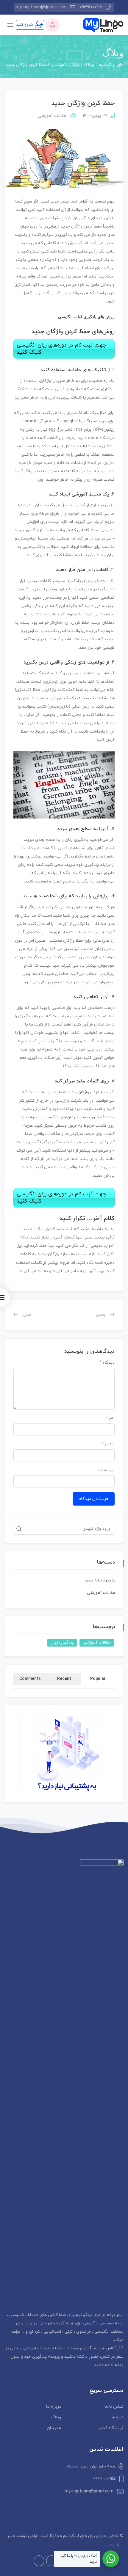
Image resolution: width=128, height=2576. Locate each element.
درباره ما (54, 2407)
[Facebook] (51, 2561)
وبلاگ (56, 2417)
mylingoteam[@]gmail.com (41, 7)
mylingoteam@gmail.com (89, 2491)
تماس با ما (114, 2407)
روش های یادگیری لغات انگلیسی (86, 317)
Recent (64, 1679)
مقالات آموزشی (52, 116)
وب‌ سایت (106, 1470)
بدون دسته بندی (100, 1580)
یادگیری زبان (62, 1643)
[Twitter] (39, 2561)
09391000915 (91, 7)
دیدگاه (107, 1363)
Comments (30, 1679)
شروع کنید (25, 25)
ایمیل (108, 1444)
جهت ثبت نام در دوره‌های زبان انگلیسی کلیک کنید (61, 349)
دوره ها (117, 2417)
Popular (98, 1679)
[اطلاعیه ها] (53, 25)
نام (110, 1418)
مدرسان (54, 2428)
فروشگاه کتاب (111, 2428)
